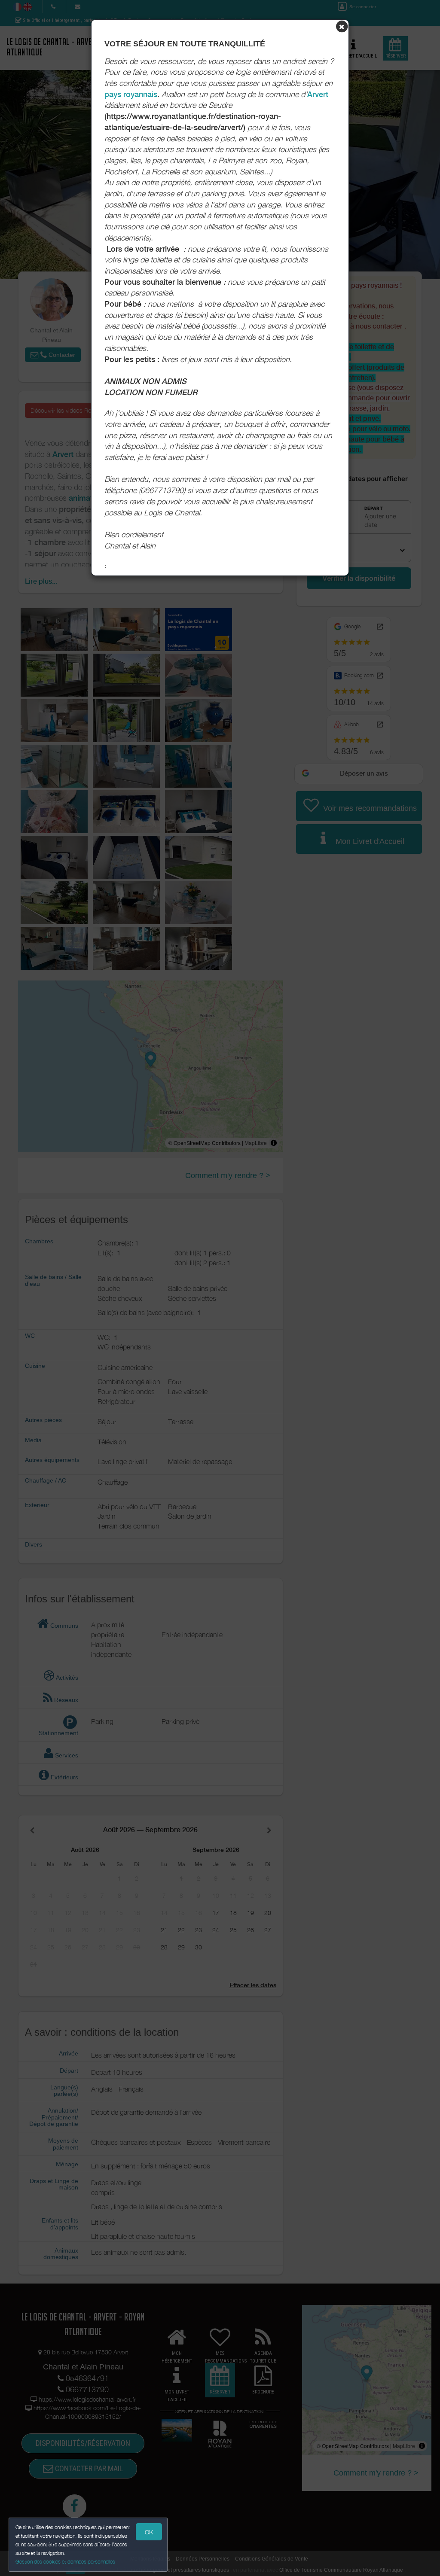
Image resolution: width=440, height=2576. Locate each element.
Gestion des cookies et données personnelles (65, 2562)
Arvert (318, 94)
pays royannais (131, 94)
